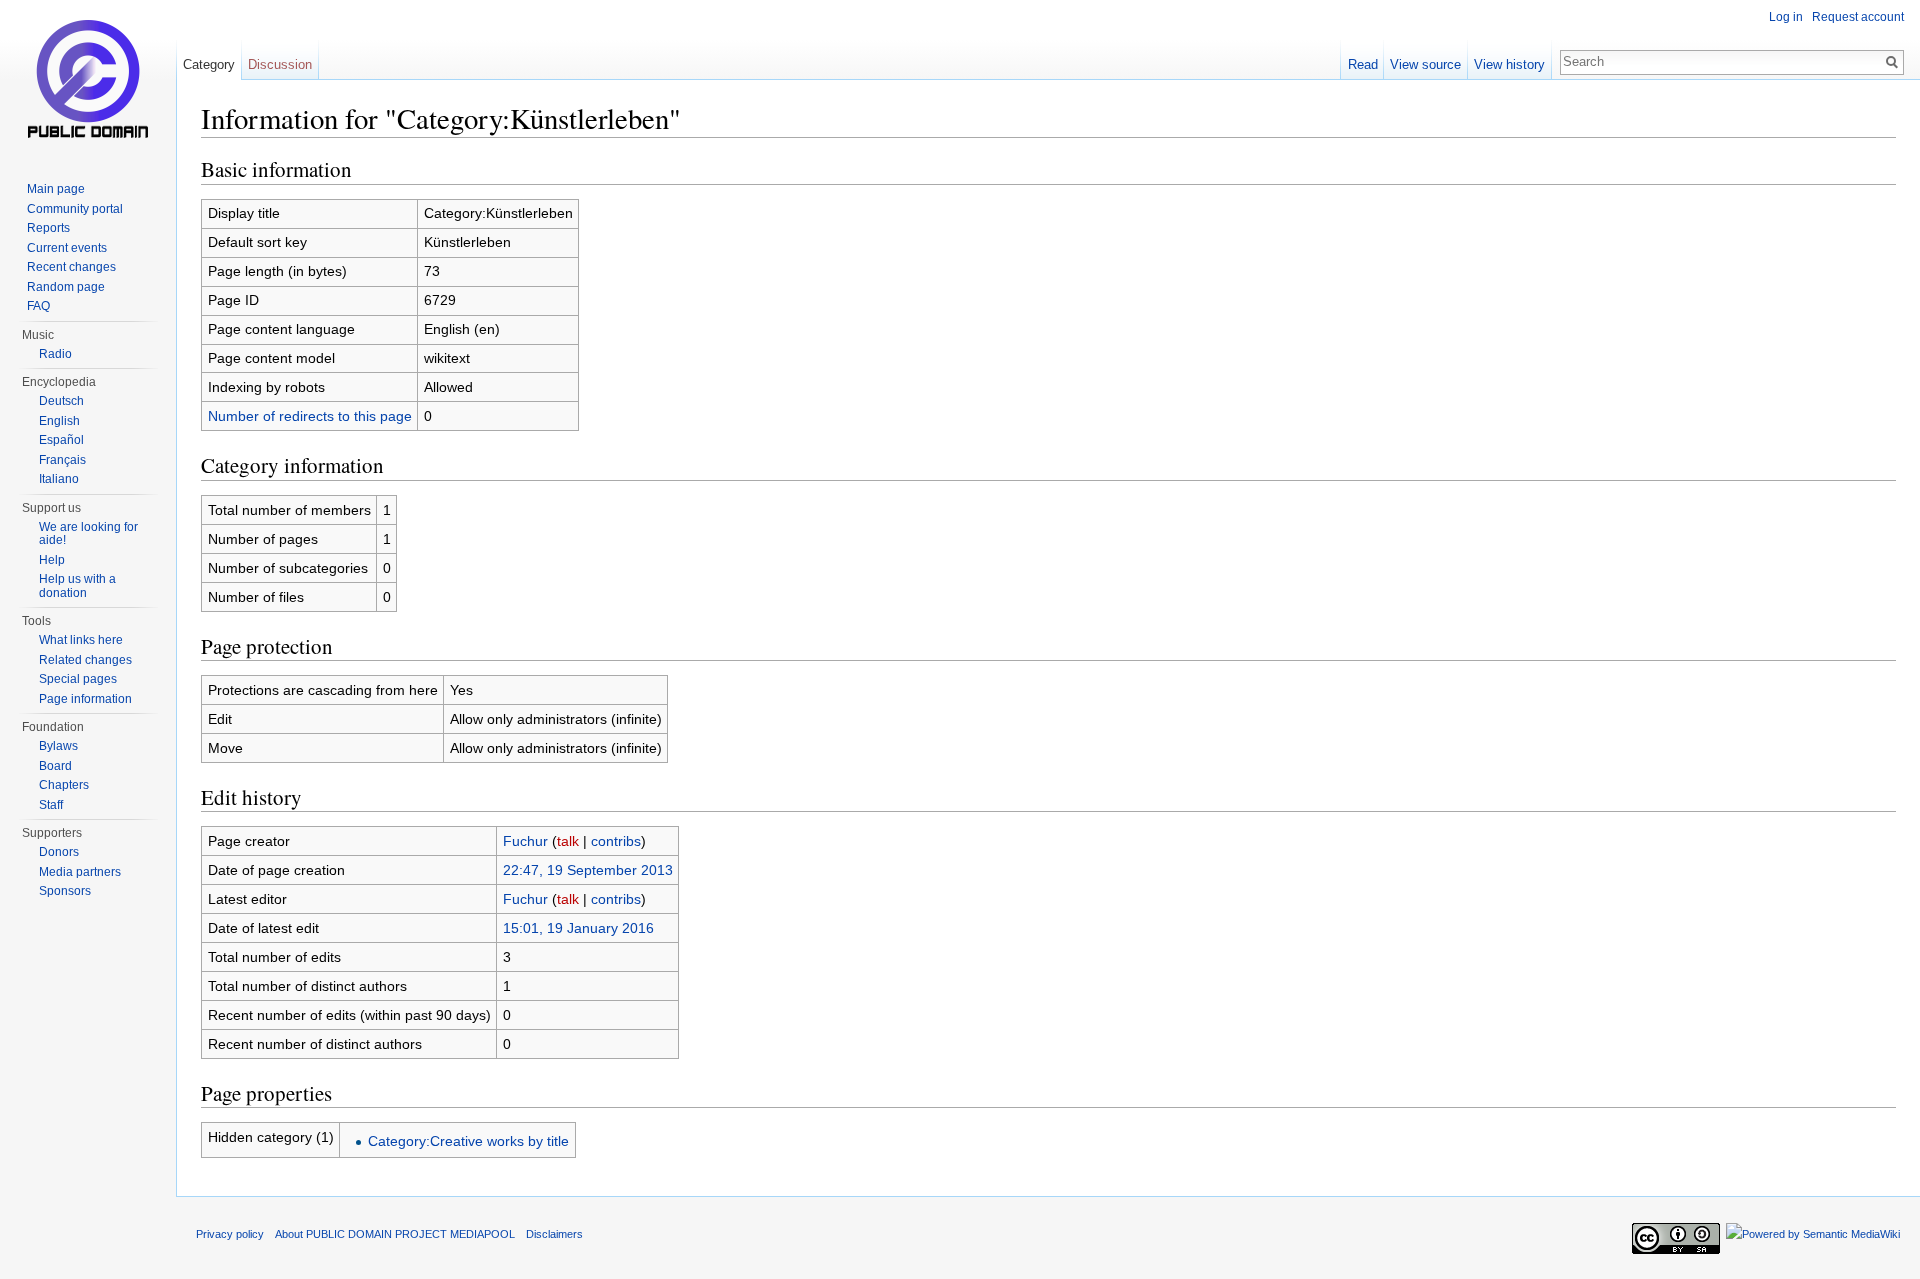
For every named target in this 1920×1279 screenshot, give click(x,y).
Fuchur (525, 841)
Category (209, 64)
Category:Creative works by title (468, 1141)
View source (1425, 64)
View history (1509, 64)
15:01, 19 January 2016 (578, 928)
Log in (1786, 17)
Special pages (78, 679)
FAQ (38, 306)
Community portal (75, 209)
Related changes (85, 660)
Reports (48, 228)
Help (52, 560)
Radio (55, 354)
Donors (59, 852)
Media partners (80, 872)
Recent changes (71, 267)
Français (62, 460)
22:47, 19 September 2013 (588, 870)
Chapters (64, 785)
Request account (1858, 17)
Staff (51, 805)
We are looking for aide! (88, 534)
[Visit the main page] (88, 80)
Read (1363, 64)
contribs (616, 841)
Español (61, 440)
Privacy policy (230, 1234)
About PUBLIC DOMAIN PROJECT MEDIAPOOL (395, 1234)
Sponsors (65, 891)
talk (568, 841)
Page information (85, 699)
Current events (67, 248)
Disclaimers (554, 1234)
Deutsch (61, 401)
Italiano (59, 479)
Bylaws (58, 746)
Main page (56, 189)
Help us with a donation (77, 586)
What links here (81, 640)
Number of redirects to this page (310, 416)
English (59, 421)
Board (55, 766)
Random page (66, 287)
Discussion (280, 64)
